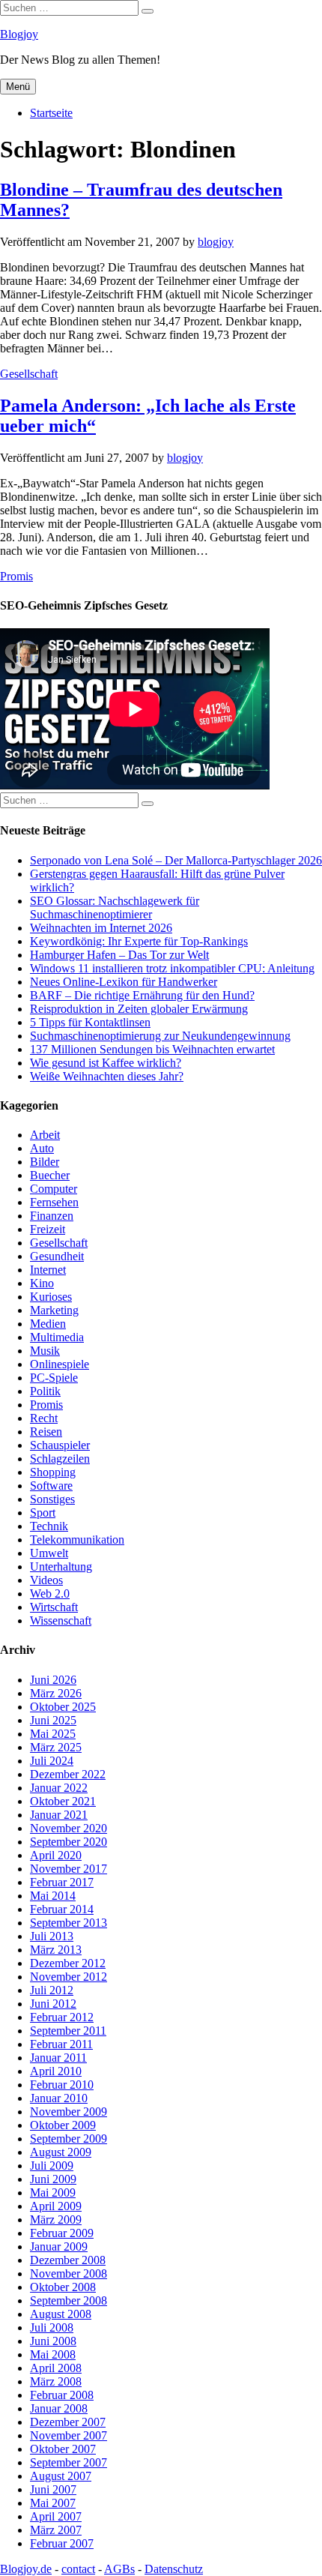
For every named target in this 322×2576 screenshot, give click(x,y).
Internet (48, 1270)
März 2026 (56, 1693)
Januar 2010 (59, 2098)
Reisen (46, 1432)
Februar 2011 (61, 2044)
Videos (46, 1580)
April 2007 (56, 2516)
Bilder (45, 1162)
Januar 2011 (58, 2058)
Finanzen (52, 1216)
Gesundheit (57, 1256)
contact (78, 2569)
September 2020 (69, 1842)
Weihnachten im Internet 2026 (101, 928)
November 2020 (69, 1828)
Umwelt (49, 1553)
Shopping (53, 1472)
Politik (45, 1391)
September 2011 (68, 2031)
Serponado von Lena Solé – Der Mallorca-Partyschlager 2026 (176, 860)
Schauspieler (60, 1445)
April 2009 (56, 2206)
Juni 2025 (53, 1720)
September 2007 (69, 2462)
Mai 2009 (53, 2193)
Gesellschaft (29, 374)
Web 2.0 (50, 1594)
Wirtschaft (54, 1607)
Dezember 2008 (68, 2260)
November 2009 (69, 2112)
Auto (42, 1148)
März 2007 (56, 2530)
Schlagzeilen (60, 1459)
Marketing (54, 1310)
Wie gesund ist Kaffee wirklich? (106, 1063)
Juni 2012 (53, 2004)
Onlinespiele (60, 1364)
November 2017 (69, 1869)
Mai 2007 (53, 2503)
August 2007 (61, 2476)
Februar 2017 (62, 1882)
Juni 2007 (53, 2489)
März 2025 (56, 1747)
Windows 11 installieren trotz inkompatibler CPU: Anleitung (172, 968)
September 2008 (69, 2300)
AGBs (119, 2569)
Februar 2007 (62, 2543)
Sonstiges (52, 1499)
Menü (18, 87)
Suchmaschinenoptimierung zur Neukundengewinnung (160, 1036)
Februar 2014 (62, 1909)
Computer (54, 1189)
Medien (48, 1324)
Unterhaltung (61, 1567)
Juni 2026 (53, 1680)
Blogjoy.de (26, 2569)
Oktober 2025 (63, 1707)
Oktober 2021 (63, 1801)
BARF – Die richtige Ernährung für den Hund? (142, 995)
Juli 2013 (52, 1936)
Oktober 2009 (63, 2125)
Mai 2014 (53, 1896)
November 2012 (69, 1977)
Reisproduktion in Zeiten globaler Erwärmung (139, 1009)
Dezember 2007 (68, 2422)
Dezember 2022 (68, 1774)
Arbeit (45, 1135)
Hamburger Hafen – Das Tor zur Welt (119, 955)
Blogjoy (19, 34)
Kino (42, 1283)
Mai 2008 (53, 2354)
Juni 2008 (53, 2341)
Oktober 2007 (63, 2449)
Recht (44, 1418)
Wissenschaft (61, 1620)
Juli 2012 (52, 1990)
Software (51, 1486)
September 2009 (69, 2139)
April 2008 (56, 2368)
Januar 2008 (59, 2408)
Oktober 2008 (63, 2287)
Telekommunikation (77, 1540)
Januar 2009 (59, 2247)
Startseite (51, 113)
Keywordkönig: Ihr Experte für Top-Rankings (139, 941)
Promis (16, 576)
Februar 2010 (62, 2085)
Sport (43, 1513)
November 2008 (69, 2273)
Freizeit (48, 1229)
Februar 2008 (62, 2395)
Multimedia (57, 1337)
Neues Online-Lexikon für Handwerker (124, 982)
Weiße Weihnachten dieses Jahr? (107, 1076)
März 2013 (56, 1950)
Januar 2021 (59, 1815)
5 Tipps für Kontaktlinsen (90, 1022)
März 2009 (56, 2220)
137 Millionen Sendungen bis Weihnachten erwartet (152, 1049)
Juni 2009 (53, 2179)
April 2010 (56, 2071)
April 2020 (56, 1855)
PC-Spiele (54, 1378)
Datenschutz (174, 2569)
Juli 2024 (52, 1761)
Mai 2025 (53, 1734)
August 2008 (61, 2314)
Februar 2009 (62, 2233)
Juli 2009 (52, 2166)
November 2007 (69, 2435)
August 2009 (61, 2152)
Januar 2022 (59, 1788)
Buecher (50, 1175)
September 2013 (69, 1923)
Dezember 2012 (68, 1963)
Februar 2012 (62, 2017)
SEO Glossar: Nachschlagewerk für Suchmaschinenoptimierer (115, 908)
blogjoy (216, 242)
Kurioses (51, 1297)
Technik (49, 1526)
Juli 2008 (52, 2327)
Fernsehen (54, 1202)
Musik (45, 1351)
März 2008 (56, 2381)
